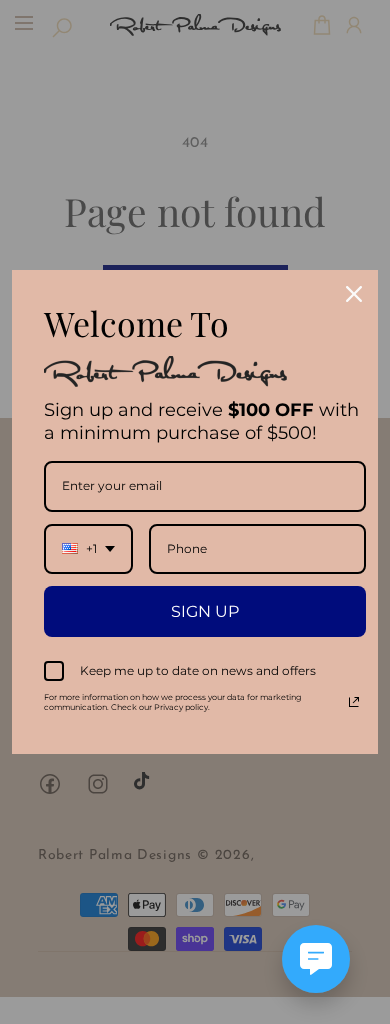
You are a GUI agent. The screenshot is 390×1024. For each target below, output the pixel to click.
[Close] (354, 294)
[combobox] (88, 549)
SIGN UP (205, 611)
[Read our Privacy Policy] (354, 702)
